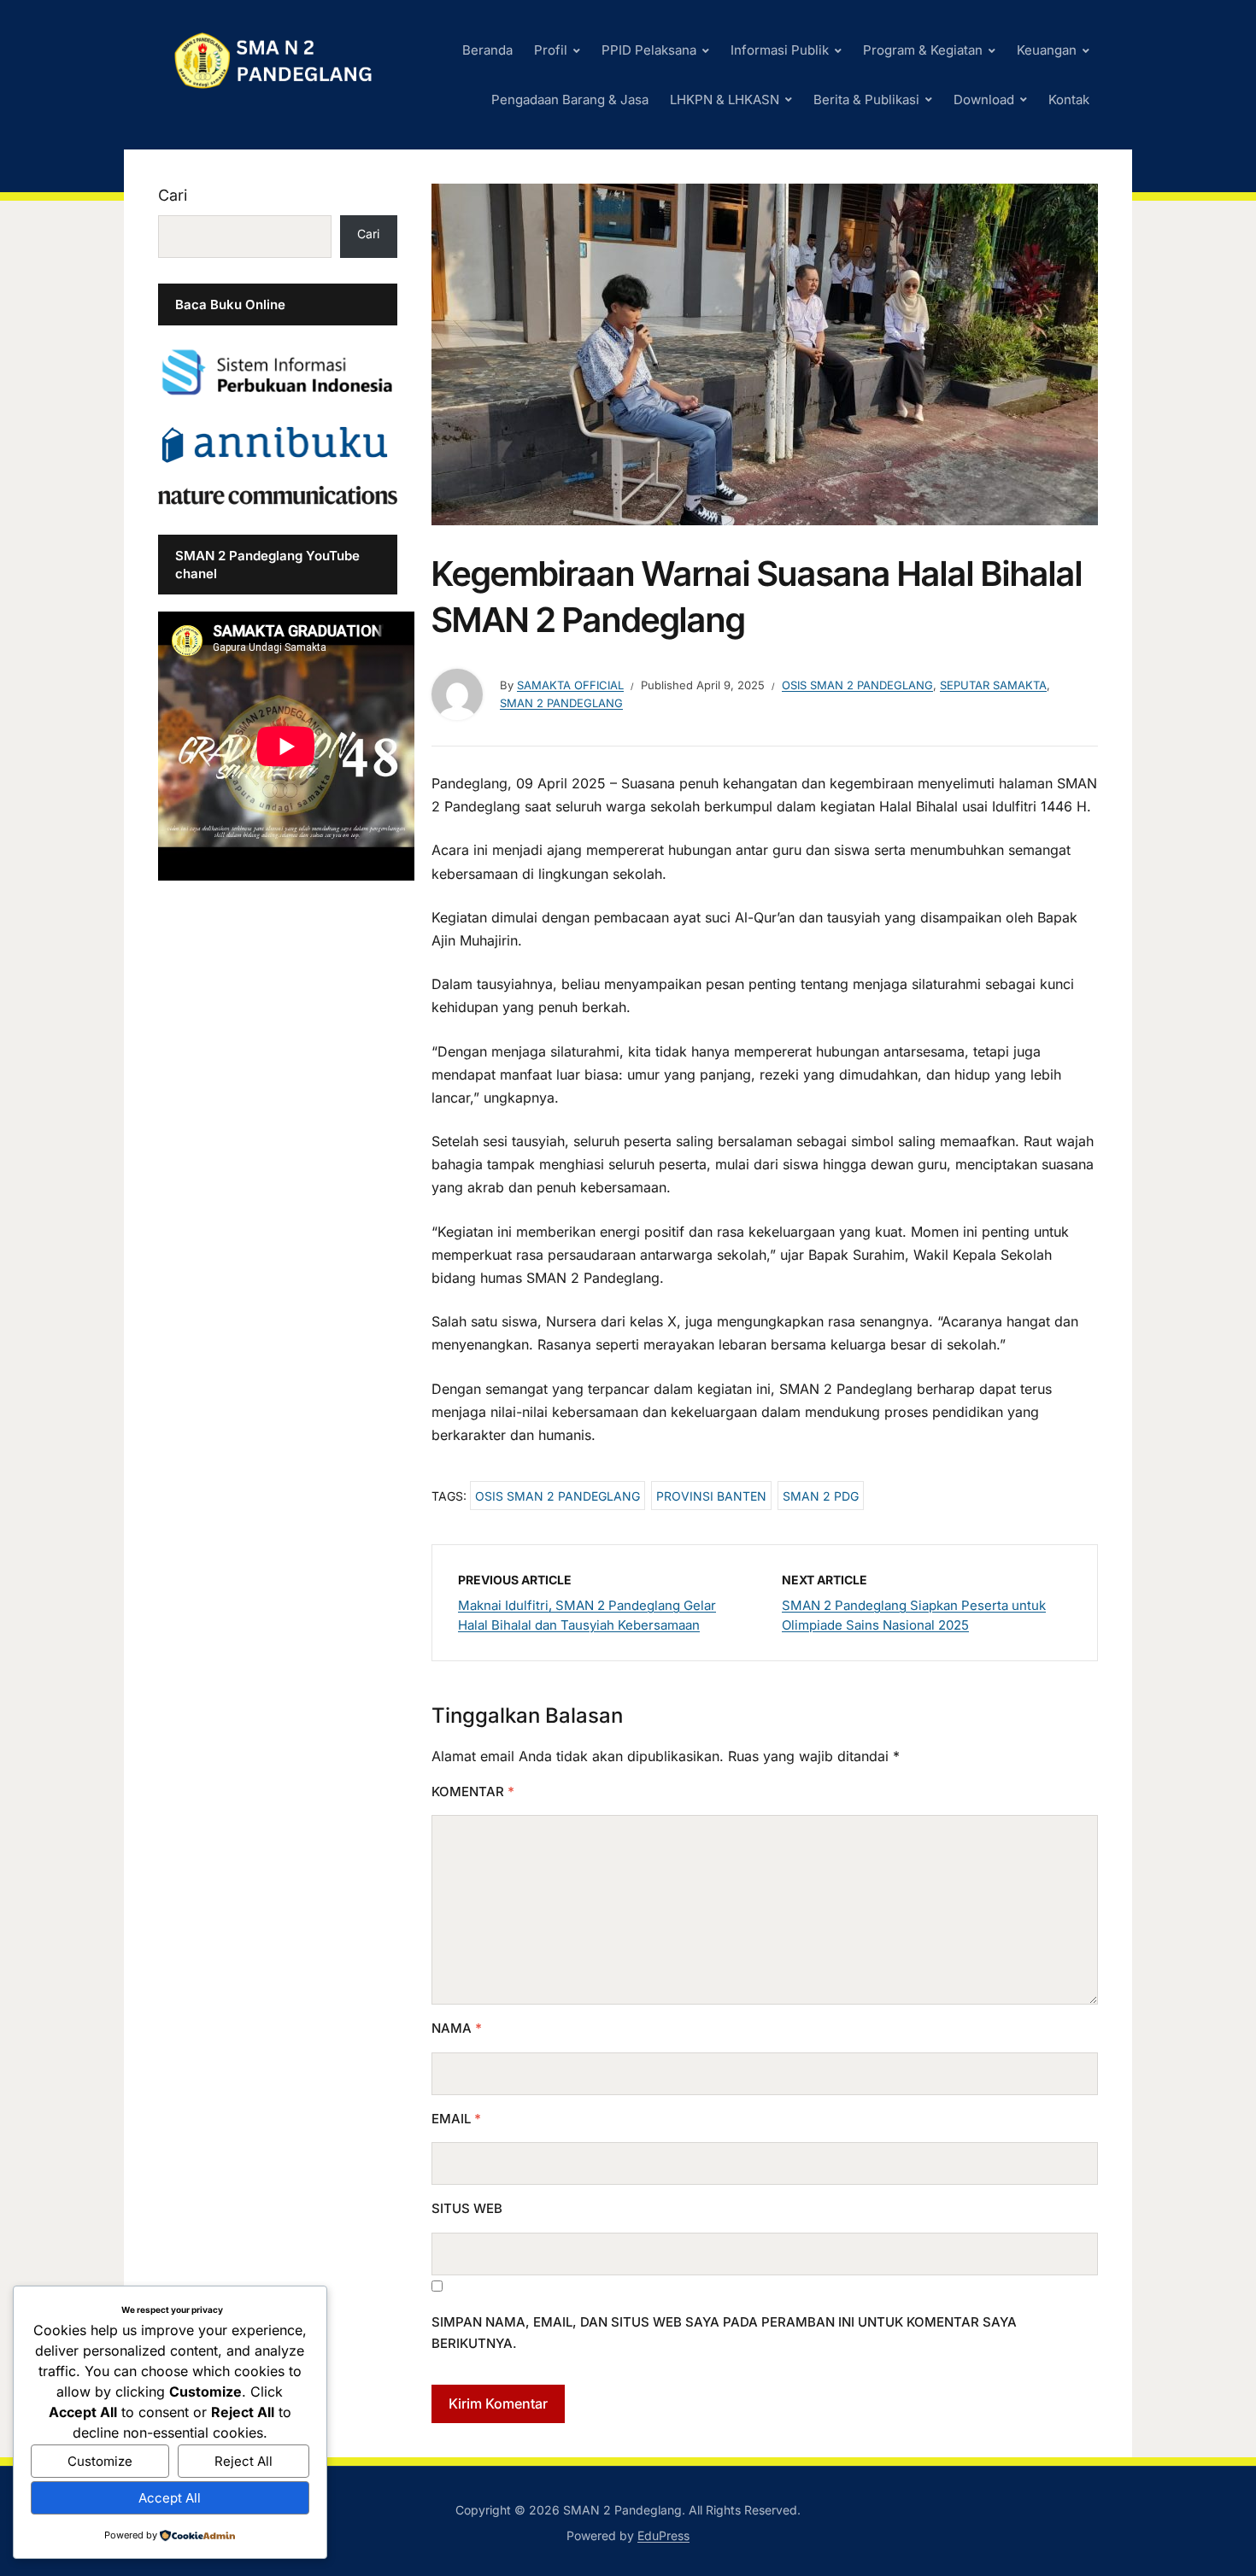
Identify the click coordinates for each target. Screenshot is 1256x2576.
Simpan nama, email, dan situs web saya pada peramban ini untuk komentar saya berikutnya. (724, 2333)
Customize (100, 2461)
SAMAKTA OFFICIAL (570, 685)
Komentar (473, 1791)
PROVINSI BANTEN (711, 1496)
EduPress (663, 2535)
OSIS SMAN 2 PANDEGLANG (857, 685)
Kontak (1069, 100)
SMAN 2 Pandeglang (561, 703)
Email (456, 2119)
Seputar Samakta (993, 685)
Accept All (170, 2498)
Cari (173, 195)
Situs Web (467, 2208)
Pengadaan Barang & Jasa (570, 100)
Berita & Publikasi (866, 100)
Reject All (244, 2461)
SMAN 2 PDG (821, 1496)
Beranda (487, 50)
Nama (457, 2028)
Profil (551, 50)
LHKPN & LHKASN (725, 100)
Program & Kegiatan (923, 50)
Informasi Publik (780, 50)
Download (984, 100)
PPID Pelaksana (649, 50)
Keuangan (1047, 50)
